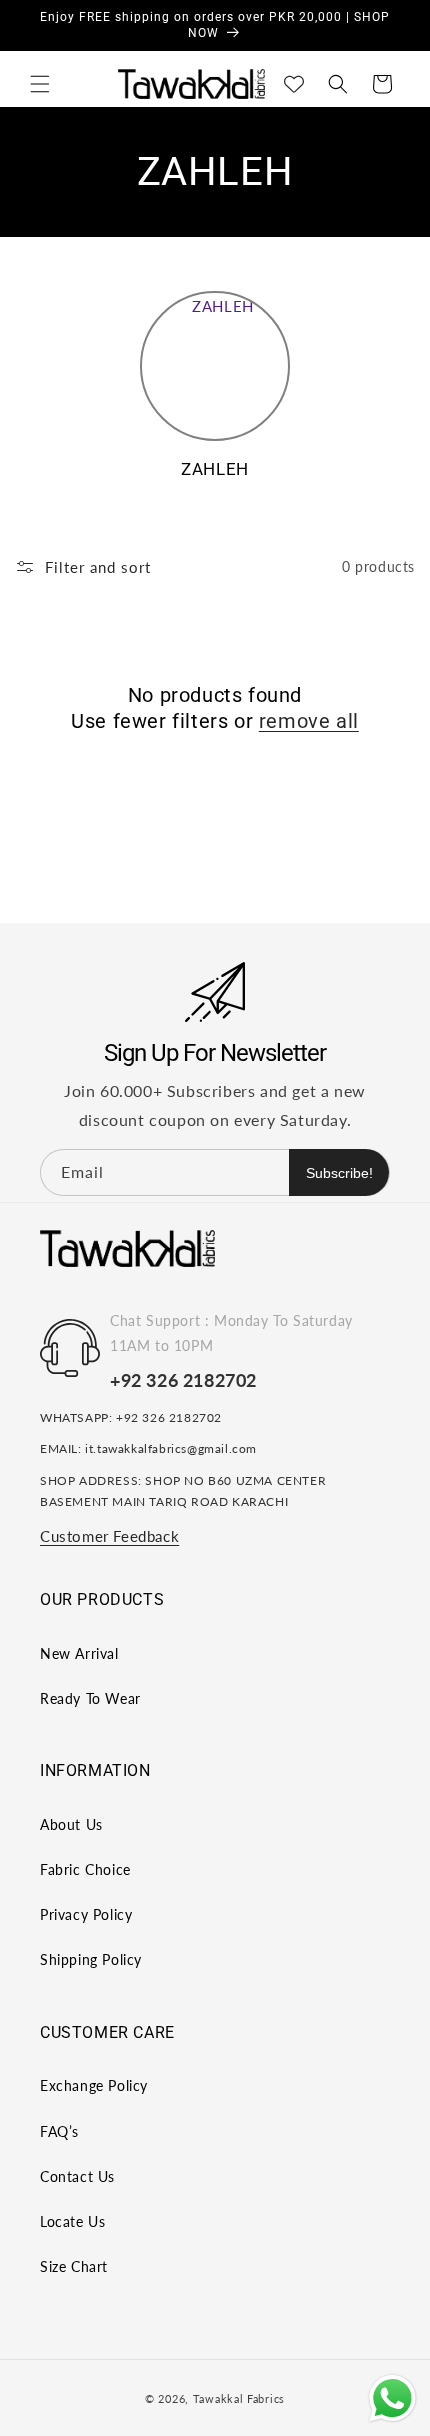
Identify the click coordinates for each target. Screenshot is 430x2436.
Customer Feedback (109, 1536)
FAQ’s (59, 2131)
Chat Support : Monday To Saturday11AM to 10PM (231, 1333)
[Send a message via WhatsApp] (392, 2398)
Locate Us (72, 2221)
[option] (215, 394)
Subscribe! (339, 1173)
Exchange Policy (94, 2085)
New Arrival (79, 1653)
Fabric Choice (85, 1869)
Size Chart (74, 2266)
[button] (40, 84)
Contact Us (77, 2176)
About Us (71, 1824)
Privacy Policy (86, 1914)
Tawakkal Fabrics (239, 2398)
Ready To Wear (90, 1698)
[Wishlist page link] (294, 84)
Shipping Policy (91, 1959)
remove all (309, 721)
